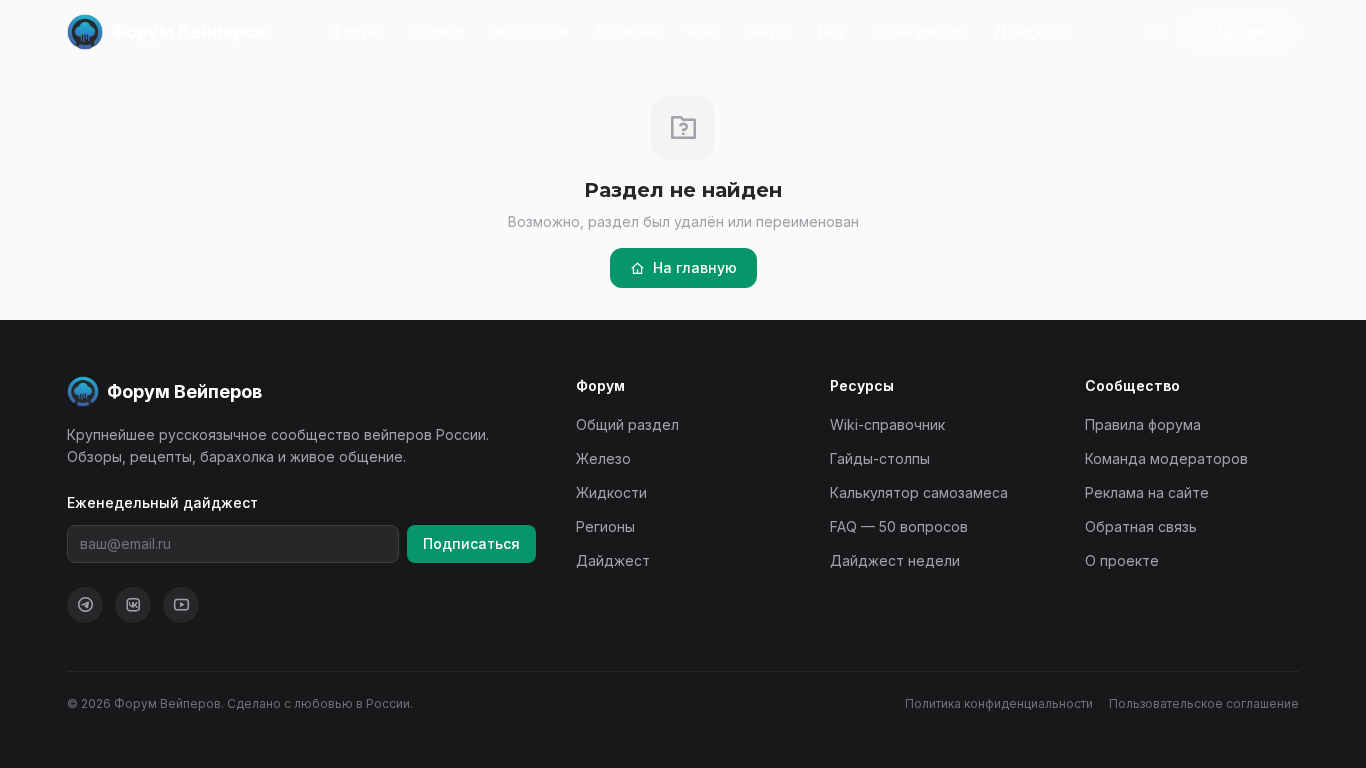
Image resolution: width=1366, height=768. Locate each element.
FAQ (831, 31)
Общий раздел (627, 424)
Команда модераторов (1166, 458)
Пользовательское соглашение (1204, 703)
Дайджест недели (895, 560)
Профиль (1250, 31)
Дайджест (1032, 31)
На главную (695, 267)
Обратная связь (1141, 526)
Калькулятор (919, 31)
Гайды (767, 31)
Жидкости (530, 31)
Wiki (701, 31)
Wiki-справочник (887, 424)
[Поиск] (1154, 32)
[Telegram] (85, 605)
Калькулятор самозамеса (919, 492)
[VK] (133, 605)
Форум (355, 31)
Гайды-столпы (880, 458)
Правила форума (1143, 424)
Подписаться (471, 543)
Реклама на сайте (1147, 492)
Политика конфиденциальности (999, 703)
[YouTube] (181, 605)
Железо (436, 31)
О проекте (1122, 560)
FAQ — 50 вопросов (899, 526)
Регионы (627, 31)
